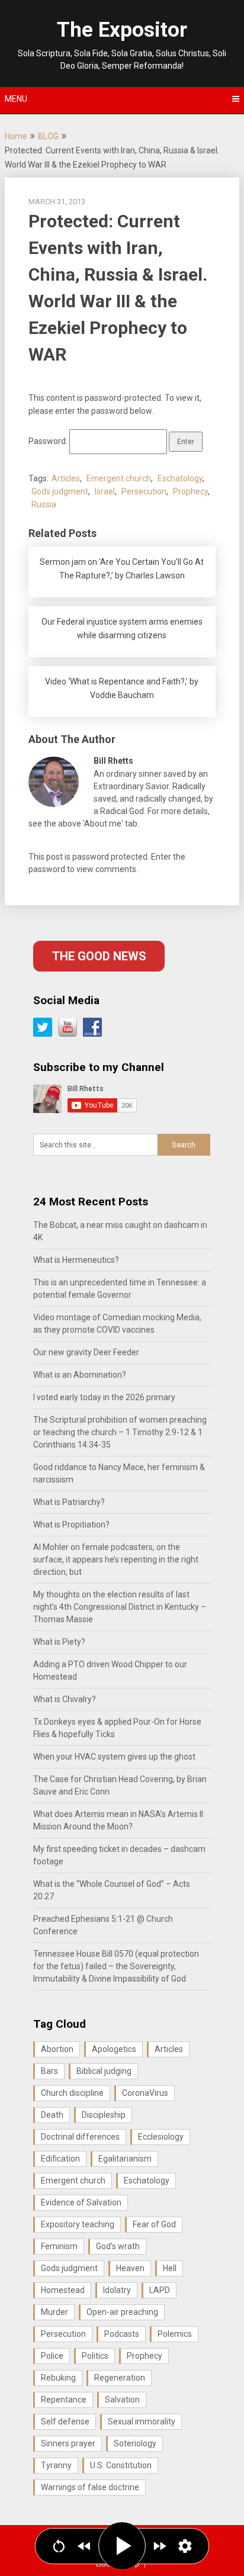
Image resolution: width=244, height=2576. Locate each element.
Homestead (63, 2290)
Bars (49, 2071)
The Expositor (122, 30)
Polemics (175, 2334)
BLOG (48, 136)
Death (52, 2115)
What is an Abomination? (80, 1375)
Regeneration (120, 2378)
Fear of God (154, 2224)
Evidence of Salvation (81, 2202)
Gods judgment (60, 491)
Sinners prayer (68, 2443)
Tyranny (56, 2465)
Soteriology (135, 2443)
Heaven (130, 2268)
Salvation (122, 2400)
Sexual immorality (142, 2421)
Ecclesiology (161, 2137)
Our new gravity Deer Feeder (86, 1352)
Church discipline (72, 2093)
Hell (170, 2268)
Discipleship (104, 2115)
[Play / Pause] (122, 2546)
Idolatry (117, 2290)
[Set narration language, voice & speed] (185, 2546)
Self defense (65, 2421)
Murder (54, 2312)
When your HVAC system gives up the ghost (114, 1757)
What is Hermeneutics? (76, 1260)
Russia (44, 504)
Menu (16, 99)
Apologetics (114, 2049)
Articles (66, 478)
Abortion (57, 2049)
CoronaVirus (145, 2093)
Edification (60, 2159)
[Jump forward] (160, 2546)
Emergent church (119, 478)
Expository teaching (78, 2224)
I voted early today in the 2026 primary (104, 1397)
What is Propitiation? (71, 1525)
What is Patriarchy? (69, 1502)
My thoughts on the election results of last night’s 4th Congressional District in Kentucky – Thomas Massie (120, 1607)
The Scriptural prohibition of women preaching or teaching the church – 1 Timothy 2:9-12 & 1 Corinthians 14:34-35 (120, 1432)
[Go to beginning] (59, 2546)
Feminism (59, 2246)
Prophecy (190, 491)
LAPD (160, 2290)
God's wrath (118, 2246)
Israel (105, 491)
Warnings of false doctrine (90, 2487)
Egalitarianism (125, 2159)
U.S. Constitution (121, 2465)
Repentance (64, 2400)
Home (16, 136)
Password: (49, 441)
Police (52, 2356)
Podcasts (122, 2334)
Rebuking (58, 2378)
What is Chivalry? (65, 1699)
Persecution (144, 491)
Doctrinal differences (80, 2137)
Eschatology (180, 478)
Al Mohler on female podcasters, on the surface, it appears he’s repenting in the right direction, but (116, 1559)
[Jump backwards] (84, 2546)
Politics (95, 2356)
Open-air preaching (122, 2312)
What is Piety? (59, 1642)
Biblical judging (104, 2071)
